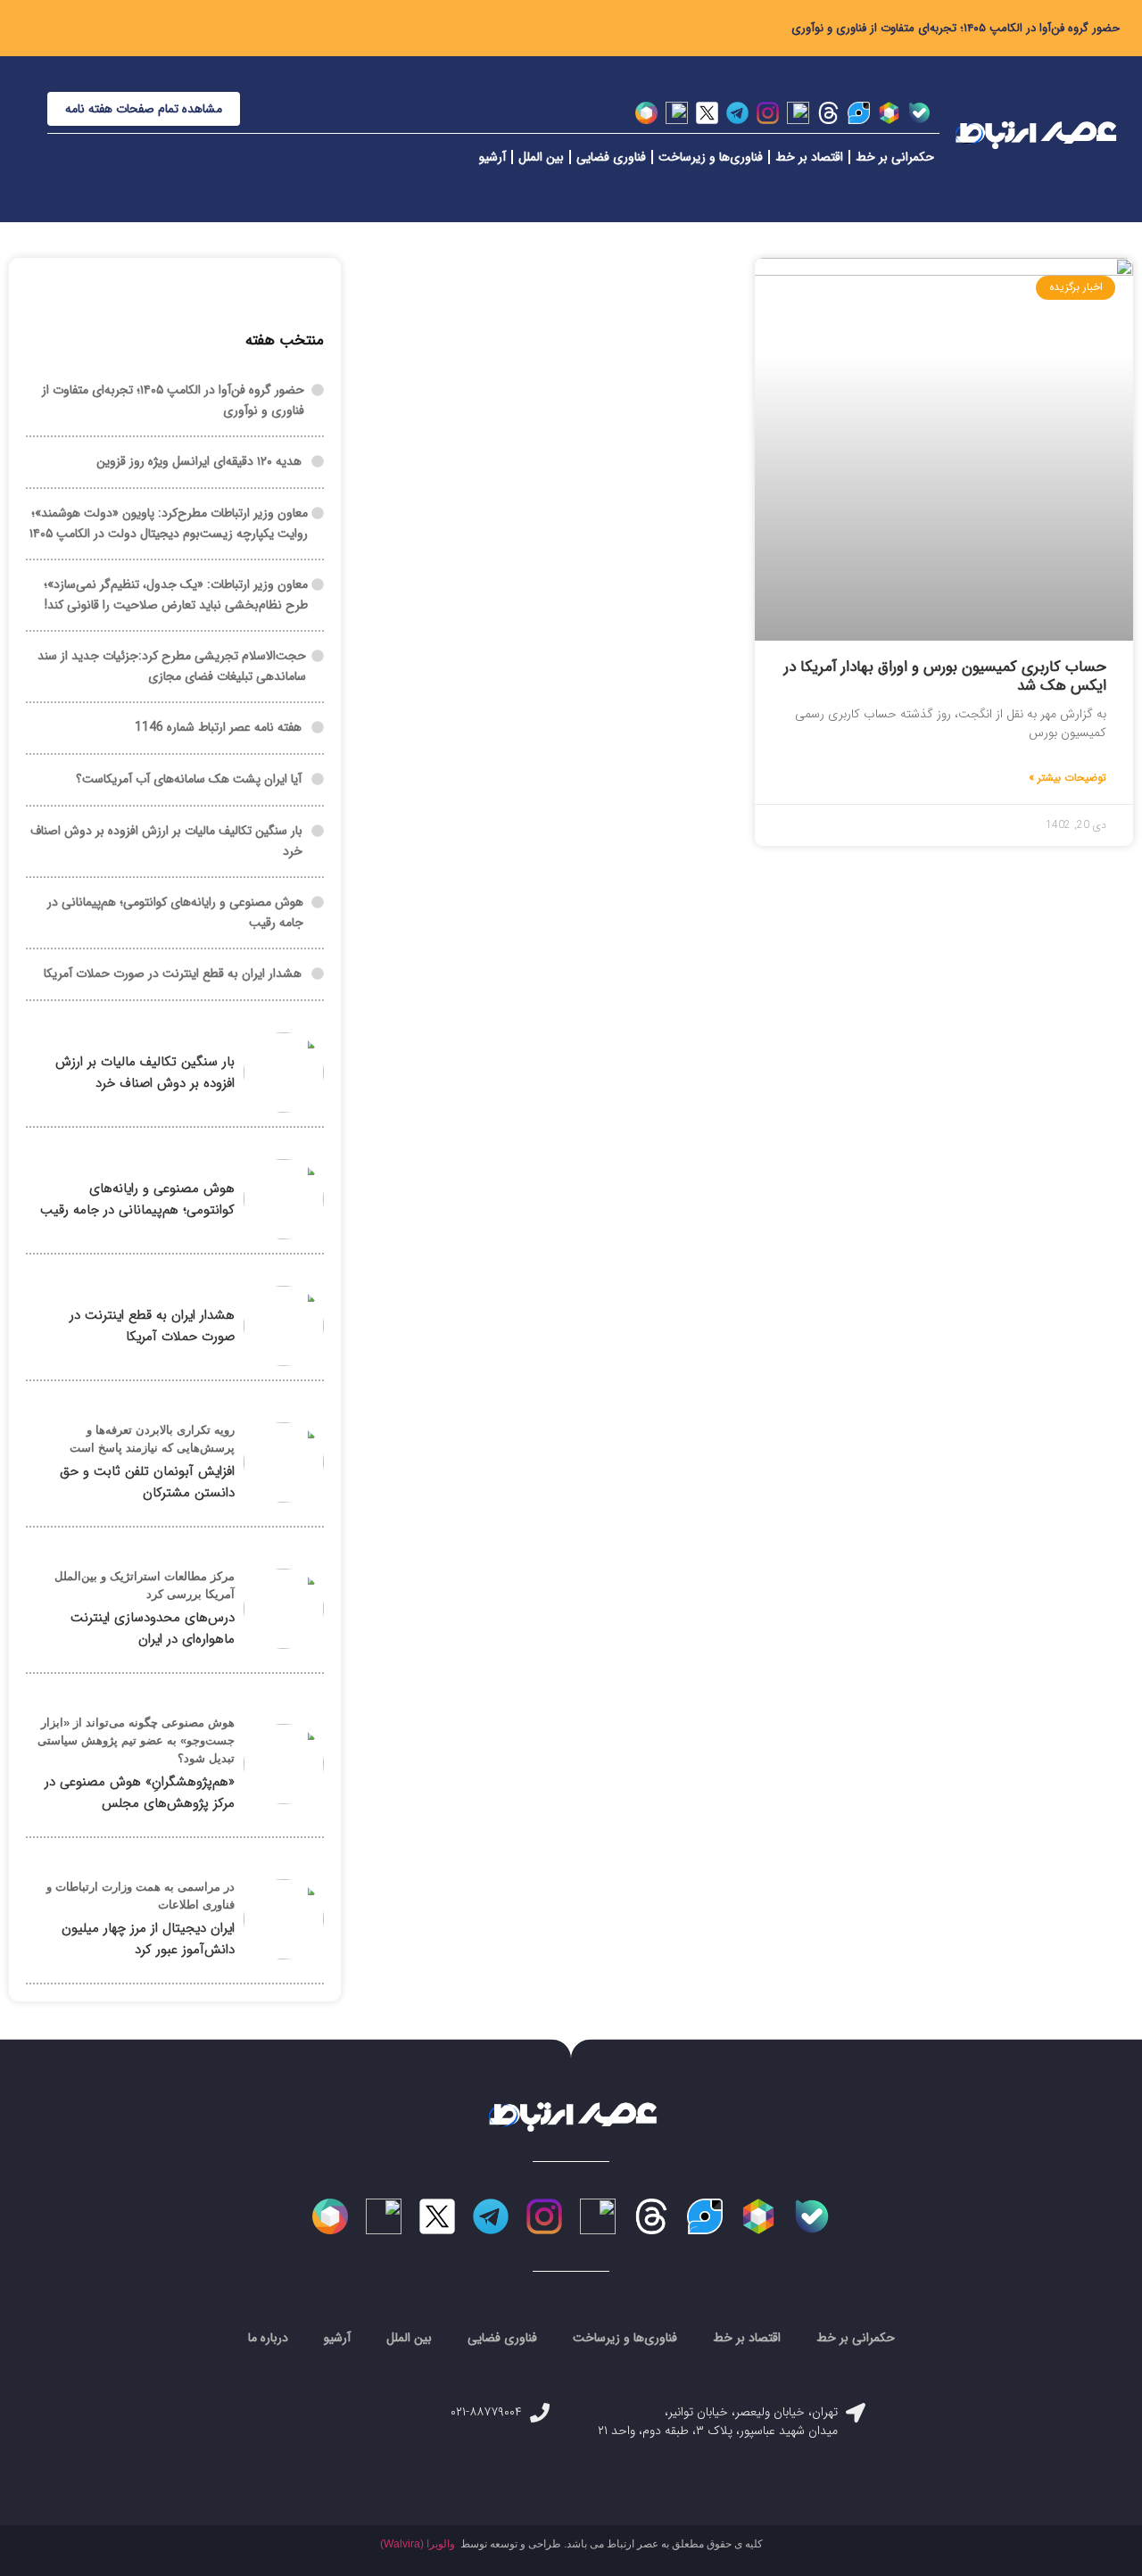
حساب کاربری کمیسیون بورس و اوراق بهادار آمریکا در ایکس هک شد (945, 676)
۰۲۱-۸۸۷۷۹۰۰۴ (486, 2412)
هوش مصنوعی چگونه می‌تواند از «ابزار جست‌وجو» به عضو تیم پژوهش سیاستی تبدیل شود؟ (136, 1740)
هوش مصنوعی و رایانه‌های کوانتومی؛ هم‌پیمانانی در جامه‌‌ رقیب (137, 1199)
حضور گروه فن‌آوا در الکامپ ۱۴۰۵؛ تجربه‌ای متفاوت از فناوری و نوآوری (956, 28)
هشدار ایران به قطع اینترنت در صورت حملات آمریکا (173, 973)
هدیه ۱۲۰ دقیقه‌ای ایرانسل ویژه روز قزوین (199, 461)
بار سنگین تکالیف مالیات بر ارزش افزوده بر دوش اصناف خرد (145, 1073)
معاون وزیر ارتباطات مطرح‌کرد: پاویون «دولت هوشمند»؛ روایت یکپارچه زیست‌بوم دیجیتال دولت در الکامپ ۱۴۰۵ (169, 523)
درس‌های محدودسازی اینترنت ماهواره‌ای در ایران (153, 1628)
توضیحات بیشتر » (1068, 778)
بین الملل (541, 157)
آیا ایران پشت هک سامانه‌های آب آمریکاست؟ (189, 779)
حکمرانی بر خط (895, 157)
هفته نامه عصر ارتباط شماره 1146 (218, 727)
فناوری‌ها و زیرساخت (711, 157)
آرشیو (492, 157)
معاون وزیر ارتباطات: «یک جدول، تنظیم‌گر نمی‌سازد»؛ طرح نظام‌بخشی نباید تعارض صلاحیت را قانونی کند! (176, 595)
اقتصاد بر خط (809, 157)
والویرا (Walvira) (418, 2544)
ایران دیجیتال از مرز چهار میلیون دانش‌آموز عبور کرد (148, 1939)
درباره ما (268, 2338)
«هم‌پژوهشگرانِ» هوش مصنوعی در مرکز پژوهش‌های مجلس (140, 1793)
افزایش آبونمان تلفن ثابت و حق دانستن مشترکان (147, 1482)
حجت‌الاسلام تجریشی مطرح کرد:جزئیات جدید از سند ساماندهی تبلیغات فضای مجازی (172, 666)
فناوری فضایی (611, 157)
